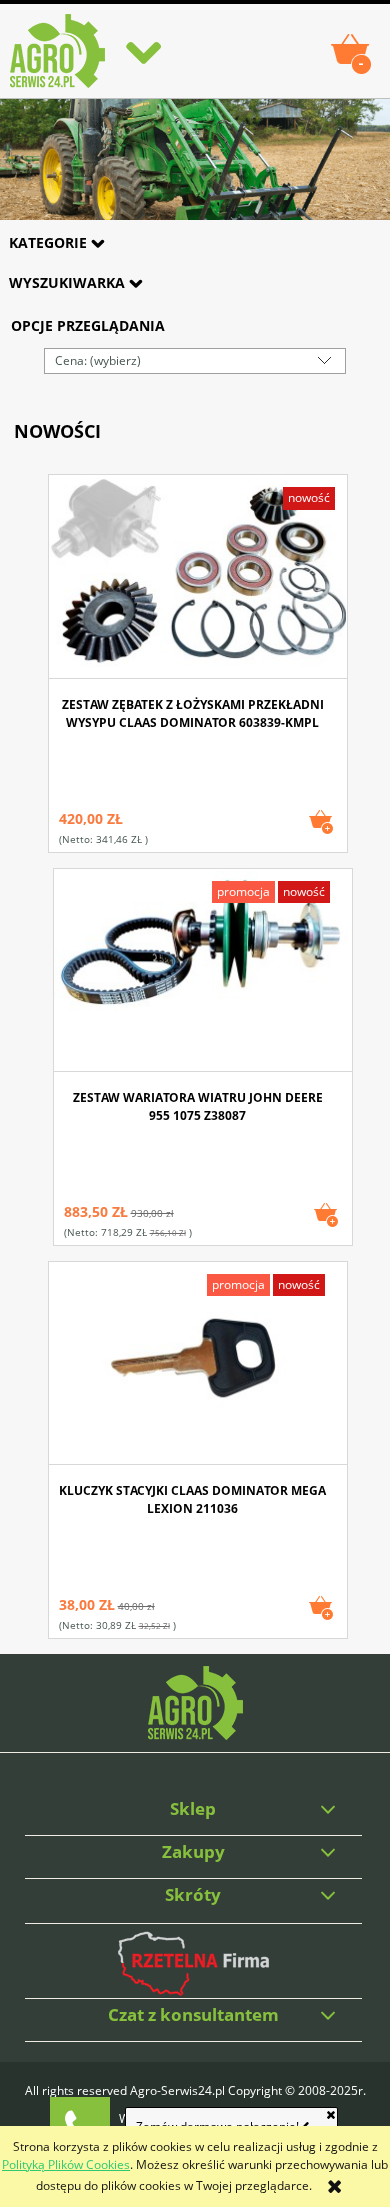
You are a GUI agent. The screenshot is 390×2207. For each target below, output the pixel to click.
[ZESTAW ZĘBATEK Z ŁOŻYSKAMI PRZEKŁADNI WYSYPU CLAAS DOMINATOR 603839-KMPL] (198, 578)
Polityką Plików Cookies (66, 2164)
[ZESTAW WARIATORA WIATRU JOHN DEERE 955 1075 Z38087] (203, 971)
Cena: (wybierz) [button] (98, 360)
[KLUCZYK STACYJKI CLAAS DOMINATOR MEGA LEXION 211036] (198, 1364)
